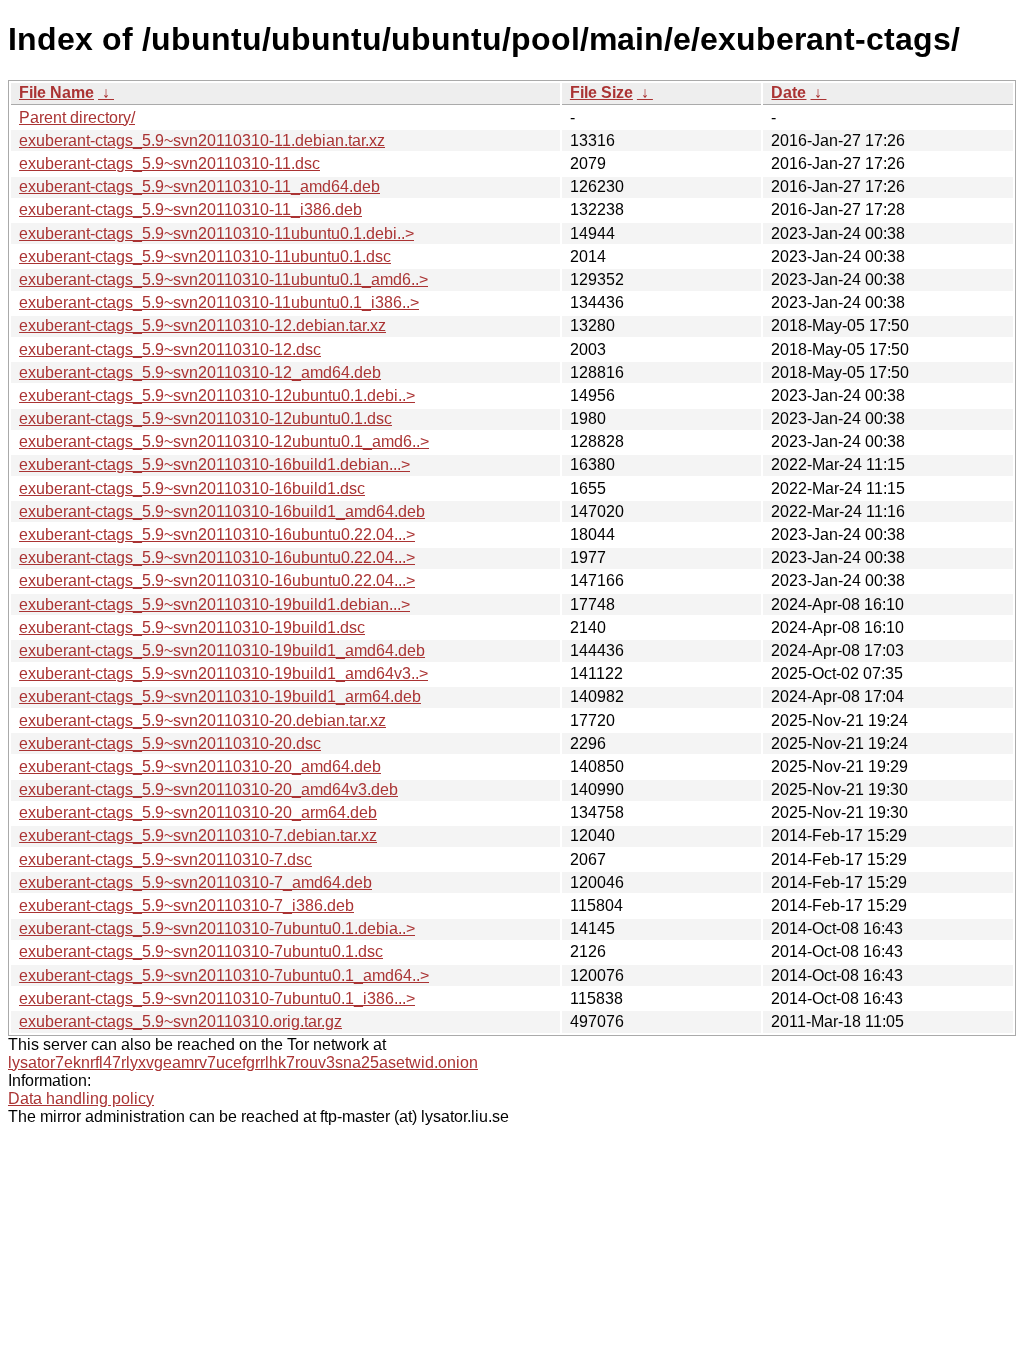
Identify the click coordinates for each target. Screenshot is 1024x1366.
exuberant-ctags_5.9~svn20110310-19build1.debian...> (214, 604)
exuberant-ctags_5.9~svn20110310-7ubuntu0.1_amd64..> (224, 975)
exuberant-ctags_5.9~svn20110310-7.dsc (165, 859)
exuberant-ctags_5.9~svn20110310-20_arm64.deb (198, 812)
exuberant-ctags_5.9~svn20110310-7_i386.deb (186, 905)
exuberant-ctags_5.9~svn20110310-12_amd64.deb (200, 372)
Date (788, 92)
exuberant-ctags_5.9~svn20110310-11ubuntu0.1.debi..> (216, 233)
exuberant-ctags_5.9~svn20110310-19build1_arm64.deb (220, 696)
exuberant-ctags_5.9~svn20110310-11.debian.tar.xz (202, 140)
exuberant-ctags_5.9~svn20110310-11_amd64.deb (199, 186)
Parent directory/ (77, 117)
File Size (601, 92)
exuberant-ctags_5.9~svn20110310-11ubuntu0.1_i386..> (219, 302)
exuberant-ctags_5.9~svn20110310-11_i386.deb (190, 209)
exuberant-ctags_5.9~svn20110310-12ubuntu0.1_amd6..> (224, 441)
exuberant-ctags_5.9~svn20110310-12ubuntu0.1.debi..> (217, 395)
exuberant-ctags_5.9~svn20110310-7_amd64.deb (195, 882)
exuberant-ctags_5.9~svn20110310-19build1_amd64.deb (222, 650)
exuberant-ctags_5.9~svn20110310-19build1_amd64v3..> (223, 673)
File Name (56, 92)
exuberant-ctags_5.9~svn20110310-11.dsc (169, 163)
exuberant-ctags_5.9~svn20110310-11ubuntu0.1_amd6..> (223, 279)
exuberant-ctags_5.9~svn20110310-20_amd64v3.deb (208, 789)
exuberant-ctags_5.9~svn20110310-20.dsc (170, 743)
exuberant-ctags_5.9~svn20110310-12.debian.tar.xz (202, 325)
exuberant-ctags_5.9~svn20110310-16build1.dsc (192, 488)
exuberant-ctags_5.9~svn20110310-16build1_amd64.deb (222, 511)
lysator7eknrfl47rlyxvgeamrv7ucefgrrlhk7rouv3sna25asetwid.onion (243, 1062)
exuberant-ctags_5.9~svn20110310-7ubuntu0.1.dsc (201, 951)
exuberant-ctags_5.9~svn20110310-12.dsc (170, 349)
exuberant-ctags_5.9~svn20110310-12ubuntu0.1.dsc (205, 418)
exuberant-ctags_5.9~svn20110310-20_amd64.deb (200, 766)
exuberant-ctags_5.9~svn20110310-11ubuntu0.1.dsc (205, 256)
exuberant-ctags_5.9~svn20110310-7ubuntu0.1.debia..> (217, 928)
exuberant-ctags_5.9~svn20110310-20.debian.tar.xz (202, 720)
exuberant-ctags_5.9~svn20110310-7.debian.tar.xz (198, 835)
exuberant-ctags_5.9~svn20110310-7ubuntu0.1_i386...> (217, 998)
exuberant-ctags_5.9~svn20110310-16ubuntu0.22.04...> (217, 534)
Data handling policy (81, 1098)
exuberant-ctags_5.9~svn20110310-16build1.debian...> (214, 464)
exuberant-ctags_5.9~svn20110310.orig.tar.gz (180, 1021)
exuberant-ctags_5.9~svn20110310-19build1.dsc (192, 627)
